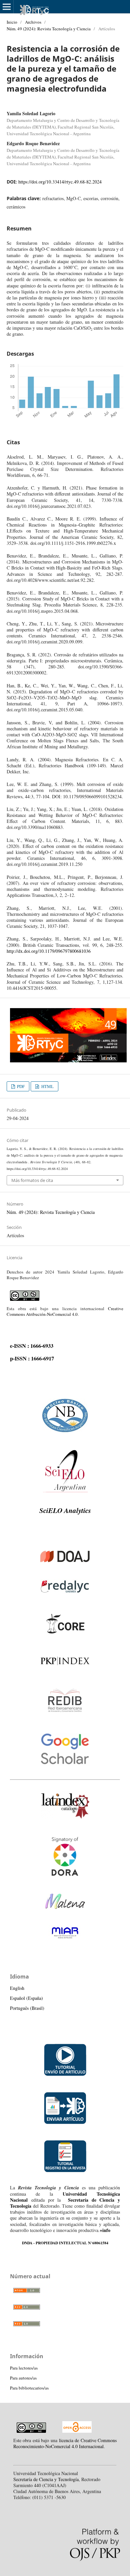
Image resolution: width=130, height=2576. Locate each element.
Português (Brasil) (27, 2008)
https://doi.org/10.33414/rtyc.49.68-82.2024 (60, 182)
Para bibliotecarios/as (29, 2388)
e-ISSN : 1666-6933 (32, 1346)
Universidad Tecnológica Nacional (65, 2197)
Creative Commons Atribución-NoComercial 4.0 (65, 1311)
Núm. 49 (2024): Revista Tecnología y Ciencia (49, 29)
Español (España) (26, 1998)
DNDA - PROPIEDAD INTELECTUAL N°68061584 (65, 2243)
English (17, 1988)
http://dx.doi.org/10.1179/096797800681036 (49, 951)
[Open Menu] (7, 7)
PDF (20, 1086)
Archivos (33, 22)
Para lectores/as (24, 2368)
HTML (47, 1086)
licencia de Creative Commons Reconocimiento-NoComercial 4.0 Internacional (65, 2443)
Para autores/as (23, 2378)
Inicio (12, 22)
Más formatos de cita (32, 1180)
